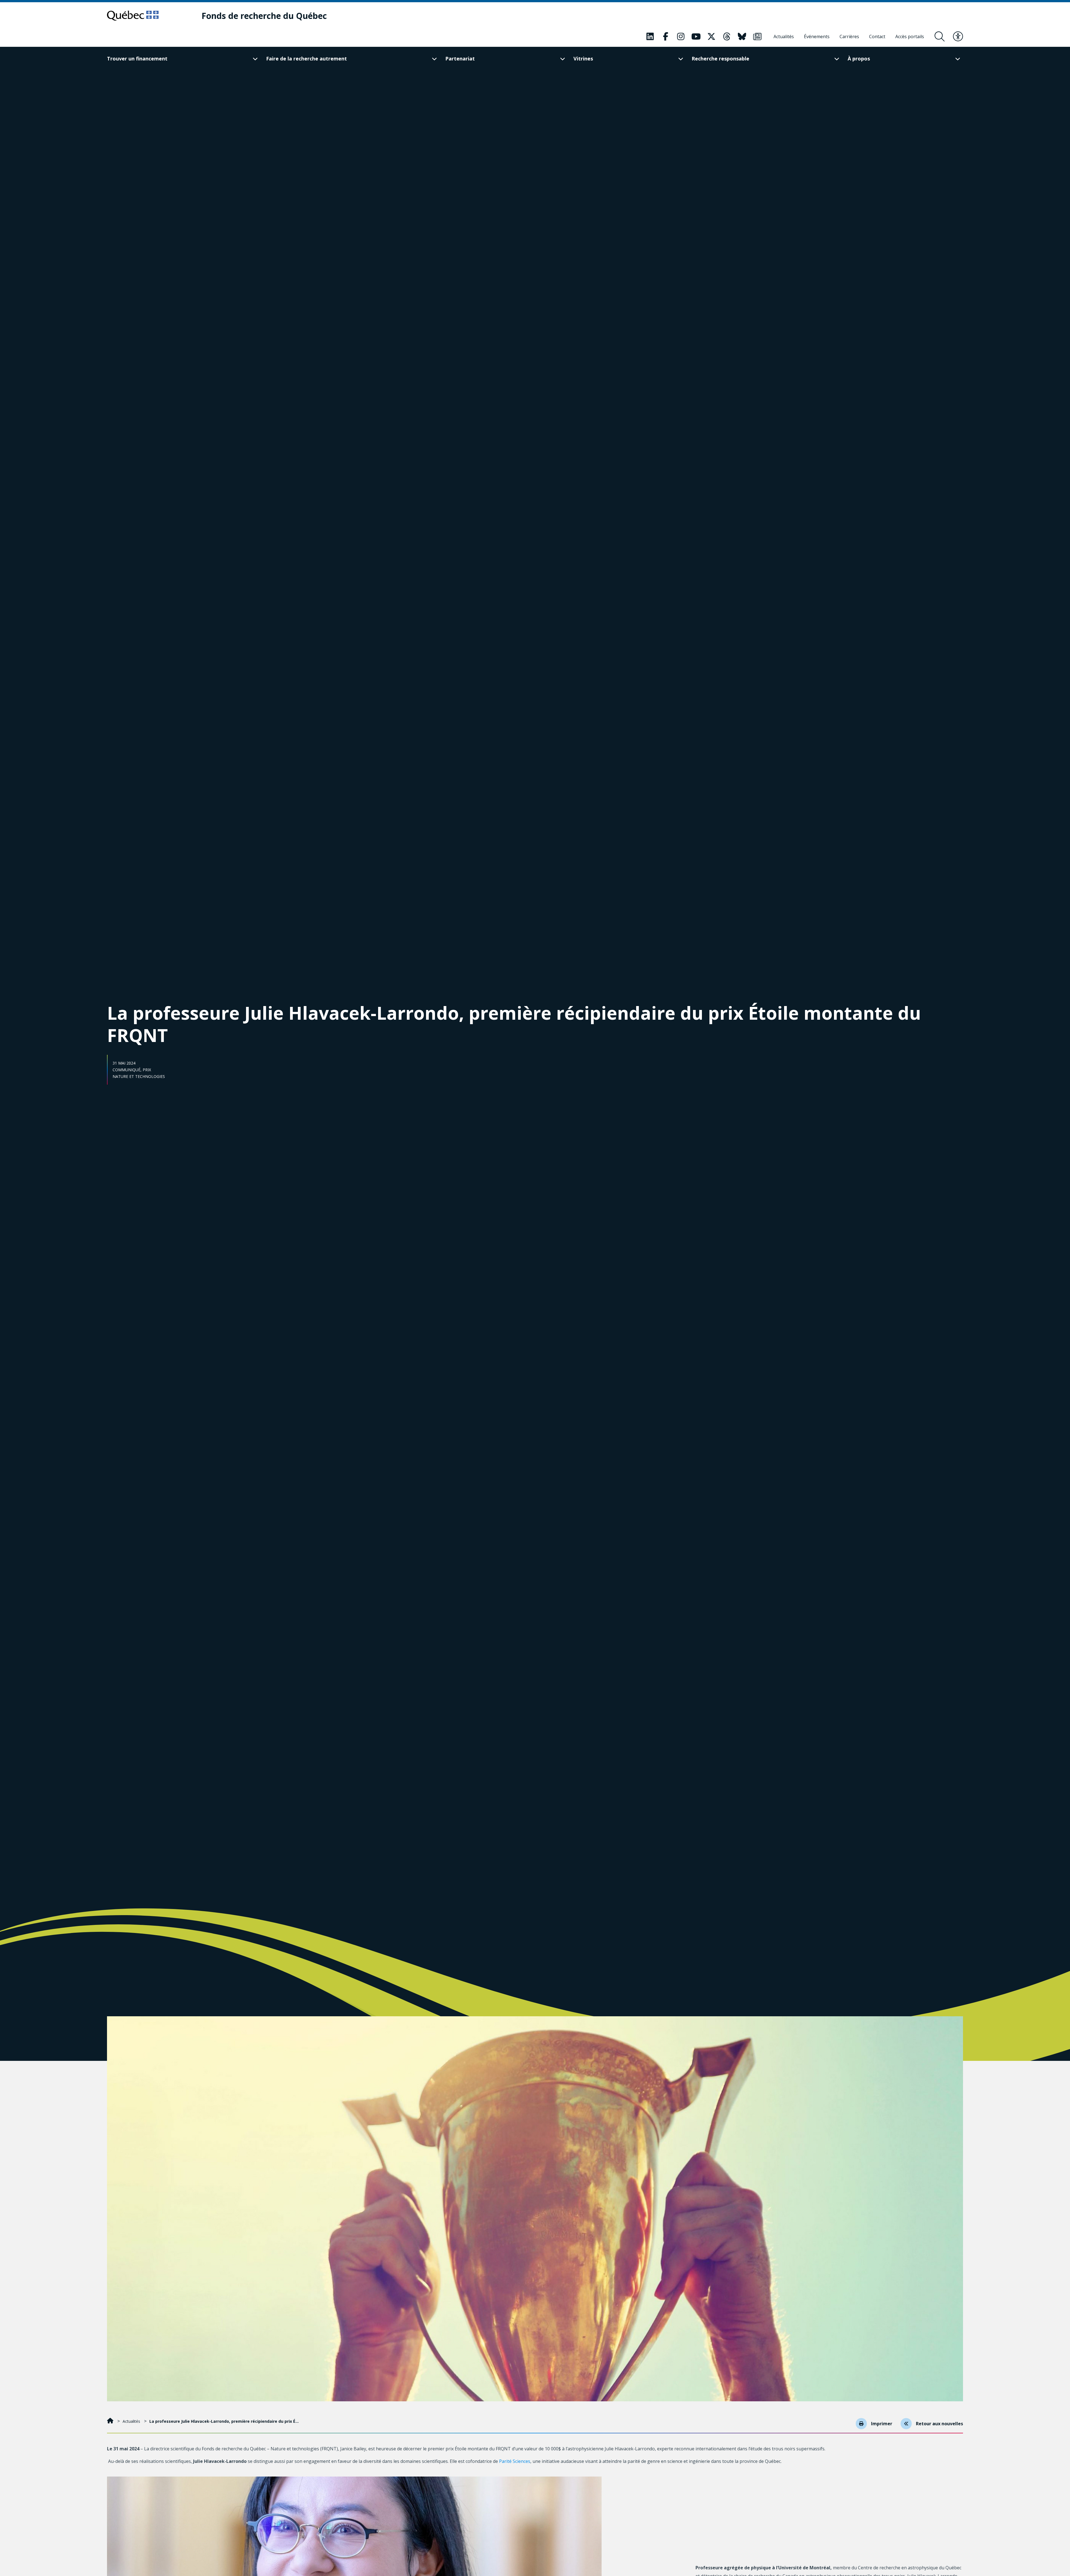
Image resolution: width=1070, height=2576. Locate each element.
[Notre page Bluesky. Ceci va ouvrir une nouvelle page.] (742, 36)
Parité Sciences (515, 2461)
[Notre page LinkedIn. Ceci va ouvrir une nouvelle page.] (650, 36)
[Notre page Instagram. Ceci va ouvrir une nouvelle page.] (681, 36)
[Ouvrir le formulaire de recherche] (940, 36)
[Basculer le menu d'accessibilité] (958, 36)
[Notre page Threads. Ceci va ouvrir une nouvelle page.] (727, 36)
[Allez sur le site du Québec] (133, 16)
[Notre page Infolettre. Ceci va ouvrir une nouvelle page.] (757, 36)
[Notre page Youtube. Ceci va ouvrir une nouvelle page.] (696, 36)
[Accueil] (111, 2421)
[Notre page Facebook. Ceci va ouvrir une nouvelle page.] (665, 36)
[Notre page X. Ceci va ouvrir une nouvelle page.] (711, 36)
